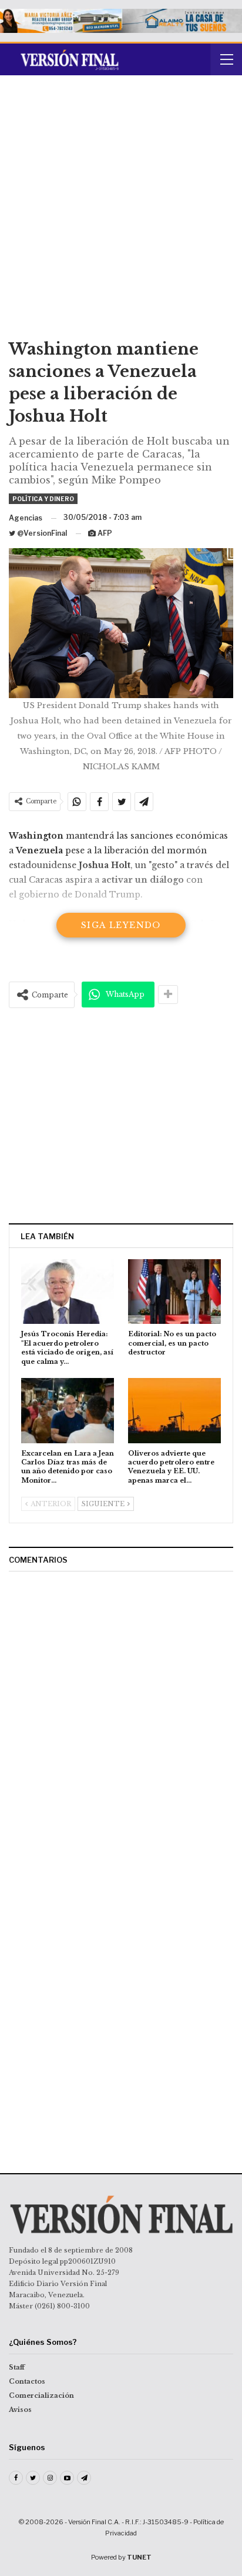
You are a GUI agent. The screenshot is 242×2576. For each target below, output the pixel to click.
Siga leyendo (121, 925)
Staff (17, 2367)
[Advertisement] (121, 211)
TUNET (139, 2557)
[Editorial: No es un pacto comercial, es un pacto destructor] (174, 1292)
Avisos (20, 2410)
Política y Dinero (43, 499)
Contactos (27, 2381)
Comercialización (41, 2395)
